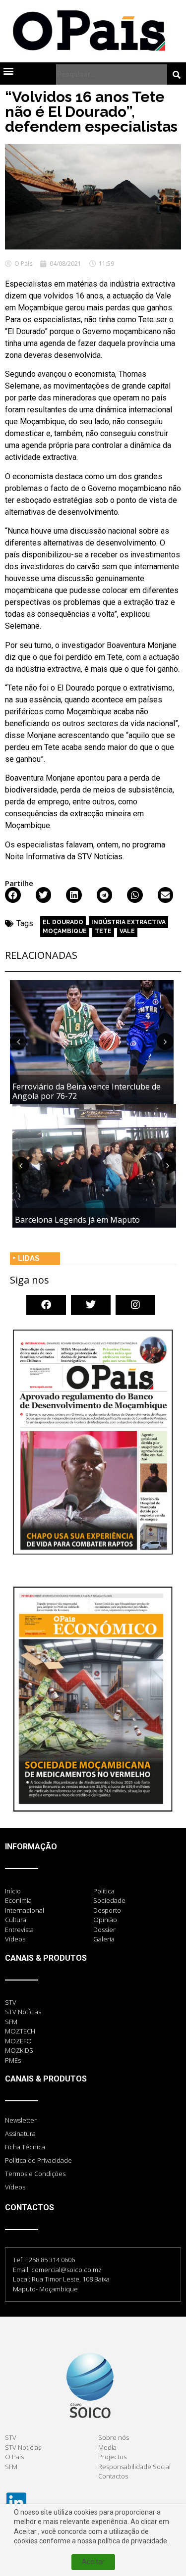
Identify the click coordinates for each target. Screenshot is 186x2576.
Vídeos (15, 2187)
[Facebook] (46, 1305)
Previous (18, 1041)
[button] (8, 71)
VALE (127, 931)
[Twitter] (91, 1305)
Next (165, 1041)
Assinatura (20, 2133)
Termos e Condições (35, 2174)
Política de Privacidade (38, 2160)
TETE (103, 931)
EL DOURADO (63, 922)
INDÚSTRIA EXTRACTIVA (128, 922)
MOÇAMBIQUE (65, 931)
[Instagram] (135, 1305)
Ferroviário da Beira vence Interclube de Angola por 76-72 (87, 1091)
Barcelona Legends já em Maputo (77, 1220)
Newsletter (21, 2120)
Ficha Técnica (25, 2147)
